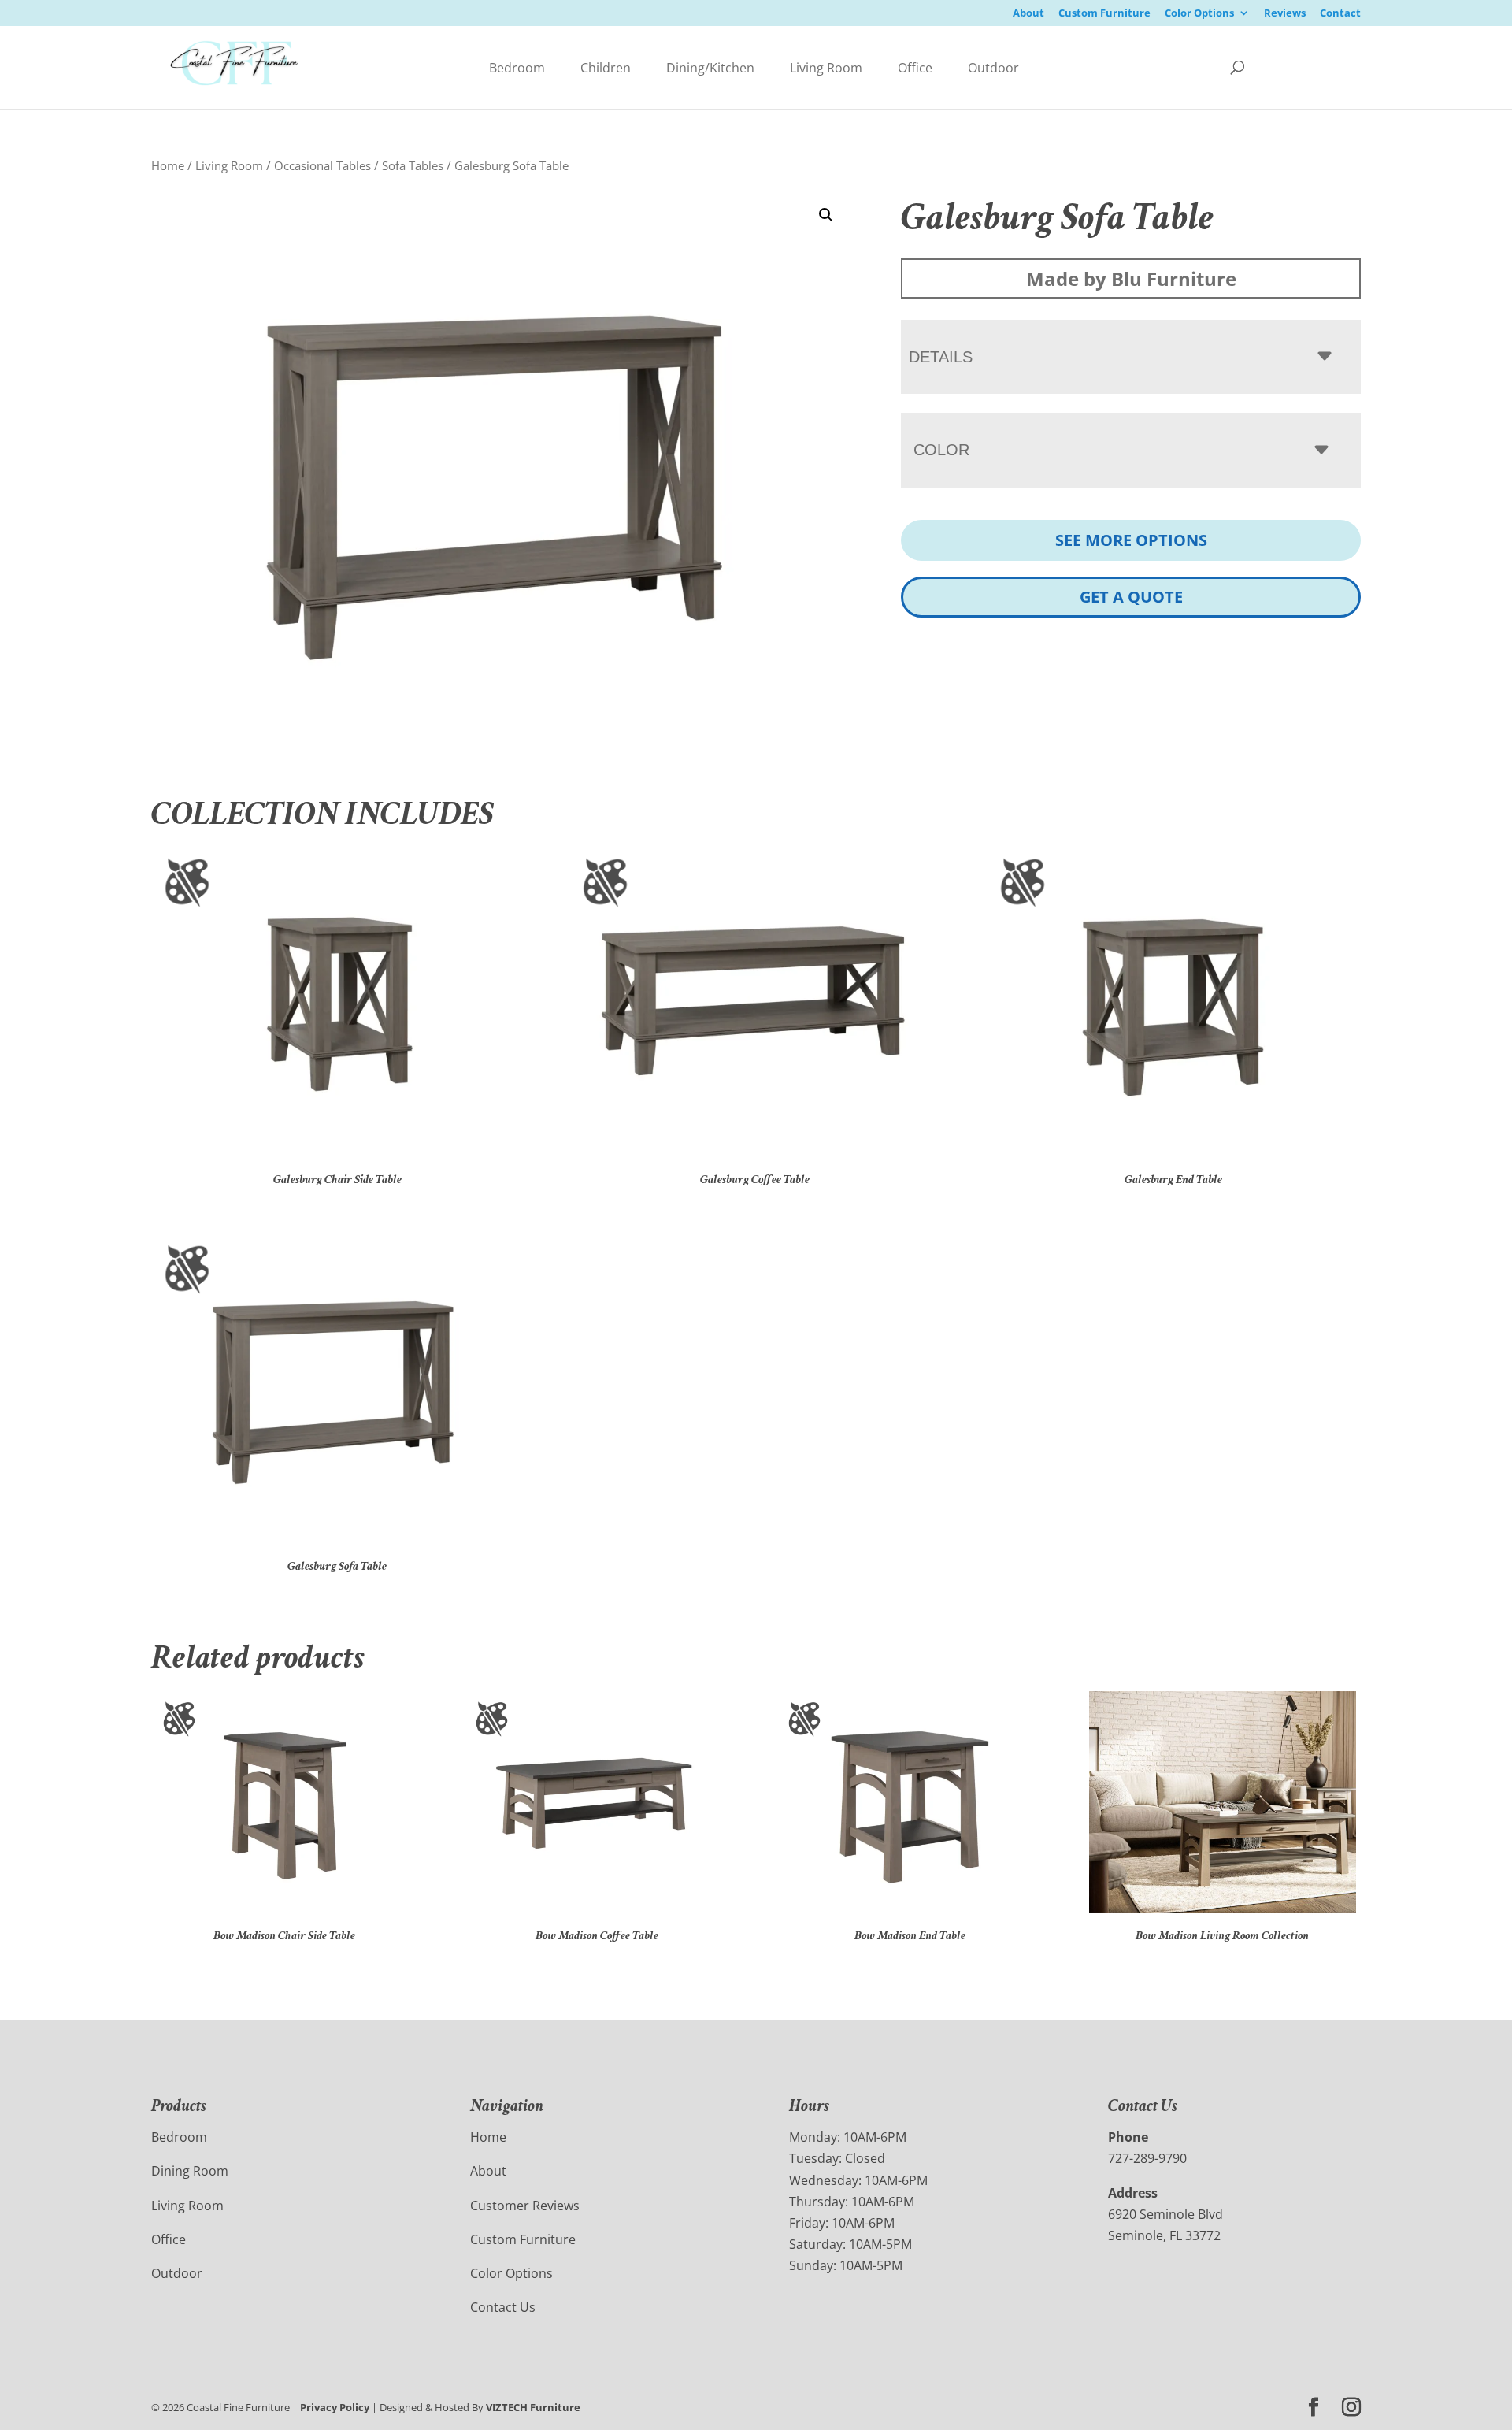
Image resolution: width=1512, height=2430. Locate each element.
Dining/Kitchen (710, 68)
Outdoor (993, 68)
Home (168, 165)
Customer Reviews (525, 2206)
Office (915, 68)
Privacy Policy (335, 2407)
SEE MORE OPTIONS (1131, 540)
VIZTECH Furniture (533, 2407)
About (1028, 14)
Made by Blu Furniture (1131, 278)
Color (941, 450)
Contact (1340, 14)
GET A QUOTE (1131, 597)
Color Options (1199, 14)
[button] (826, 215)
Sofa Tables (413, 165)
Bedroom (517, 68)
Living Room (826, 68)
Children (606, 68)
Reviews (1285, 14)
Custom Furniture (1104, 14)
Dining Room (190, 2171)
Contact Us (503, 2307)
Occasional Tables (322, 165)
